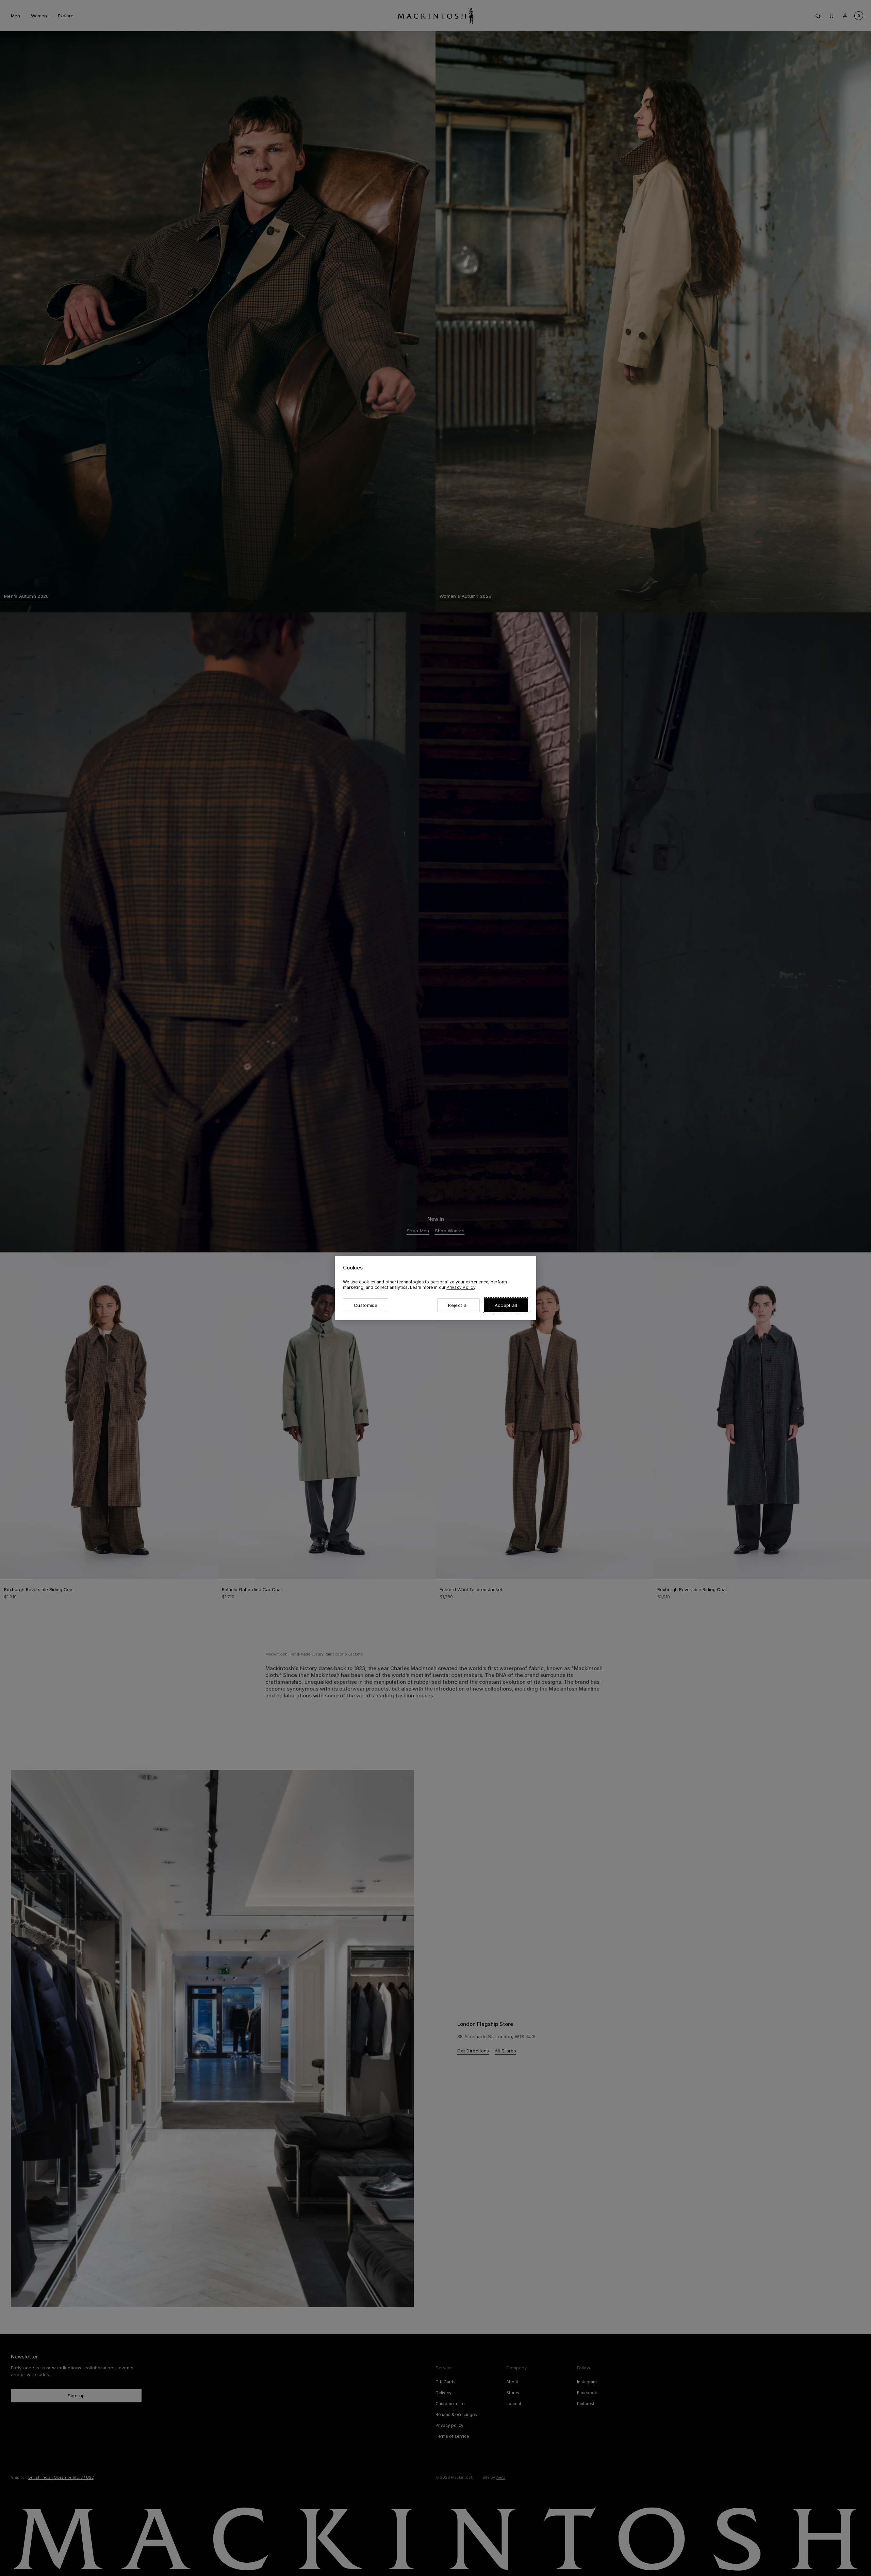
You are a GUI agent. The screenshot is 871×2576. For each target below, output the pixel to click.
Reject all (458, 1305)
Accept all (506, 1305)
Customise (366, 1305)
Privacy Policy (461, 1287)
